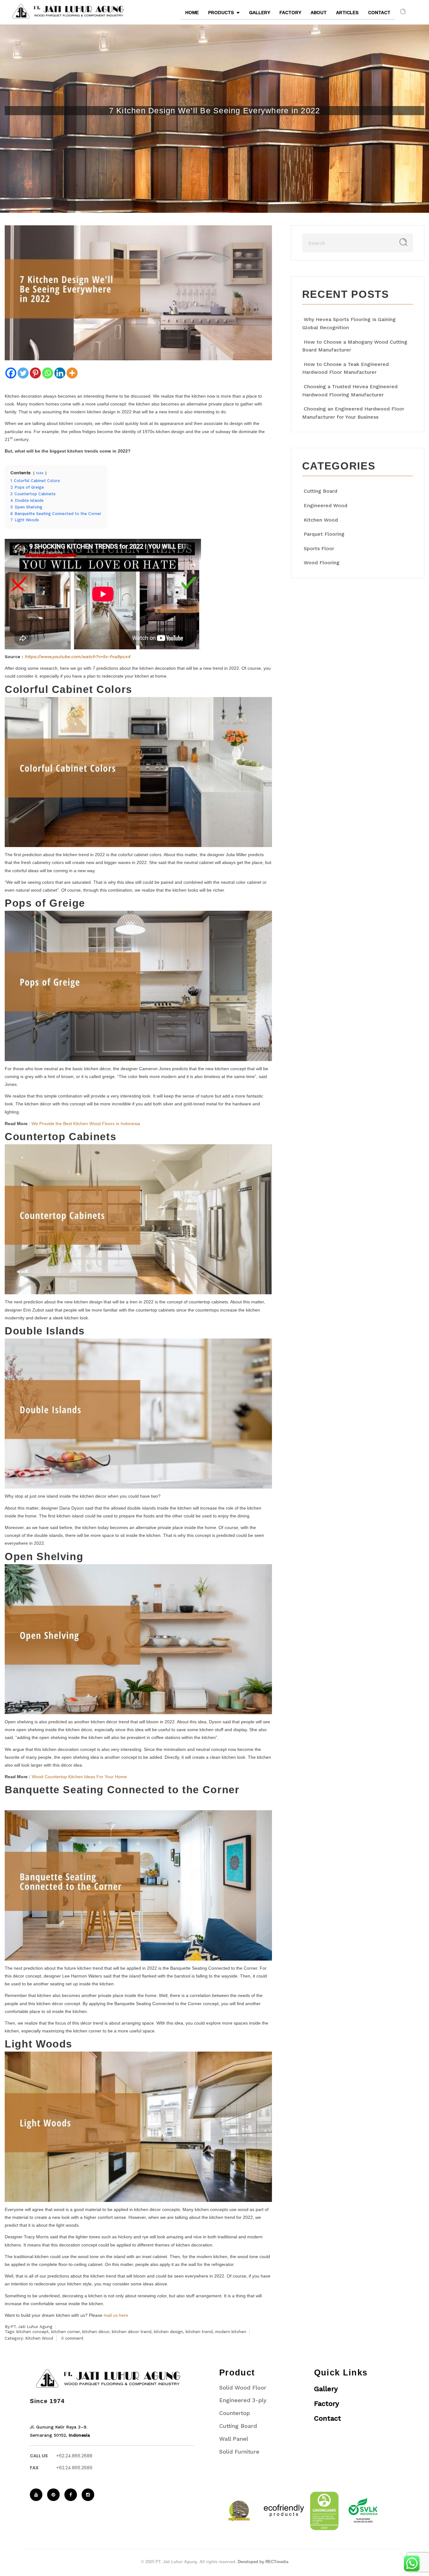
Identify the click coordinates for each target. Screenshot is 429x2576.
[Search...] (403, 242)
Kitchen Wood (39, 2338)
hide (40, 473)
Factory (290, 13)
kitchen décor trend (132, 2332)
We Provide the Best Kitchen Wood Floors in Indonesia (85, 1124)
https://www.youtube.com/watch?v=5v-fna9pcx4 (77, 657)
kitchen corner (65, 2332)
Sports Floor (319, 548)
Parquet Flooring (324, 534)
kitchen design (168, 2332)
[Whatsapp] (48, 373)
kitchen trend (199, 2332)
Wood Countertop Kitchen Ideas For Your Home (79, 1777)
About (319, 13)
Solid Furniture (239, 2452)
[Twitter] (23, 373)
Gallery (260, 13)
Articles (347, 13)
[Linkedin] (60, 373)
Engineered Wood (326, 505)
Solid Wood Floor (243, 2388)
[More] (72, 373)
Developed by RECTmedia (263, 2562)
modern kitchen (231, 2332)
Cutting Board (320, 491)
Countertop (235, 2413)
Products (221, 13)
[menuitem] (83, 11)
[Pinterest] (35, 373)
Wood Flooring (322, 563)
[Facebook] (11, 373)
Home (192, 13)
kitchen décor (96, 2332)
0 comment (72, 2338)
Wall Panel (234, 2439)
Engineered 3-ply (243, 2400)
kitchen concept (33, 2332)
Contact (379, 13)
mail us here (116, 2315)
